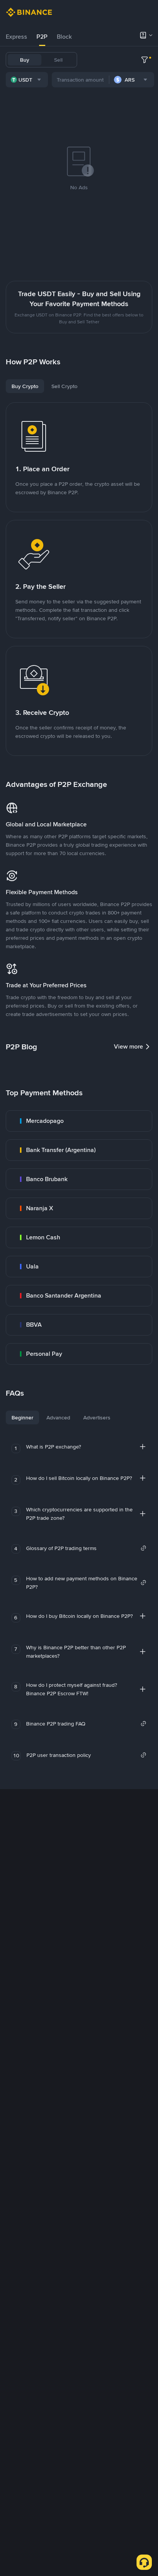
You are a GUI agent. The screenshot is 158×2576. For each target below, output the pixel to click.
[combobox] (27, 80)
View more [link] (128, 1046)
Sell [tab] (58, 60)
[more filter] (145, 60)
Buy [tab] (25, 60)
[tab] (16, 37)
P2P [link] (42, 37)
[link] (79, 1121)
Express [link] (16, 37)
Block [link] (64, 37)
